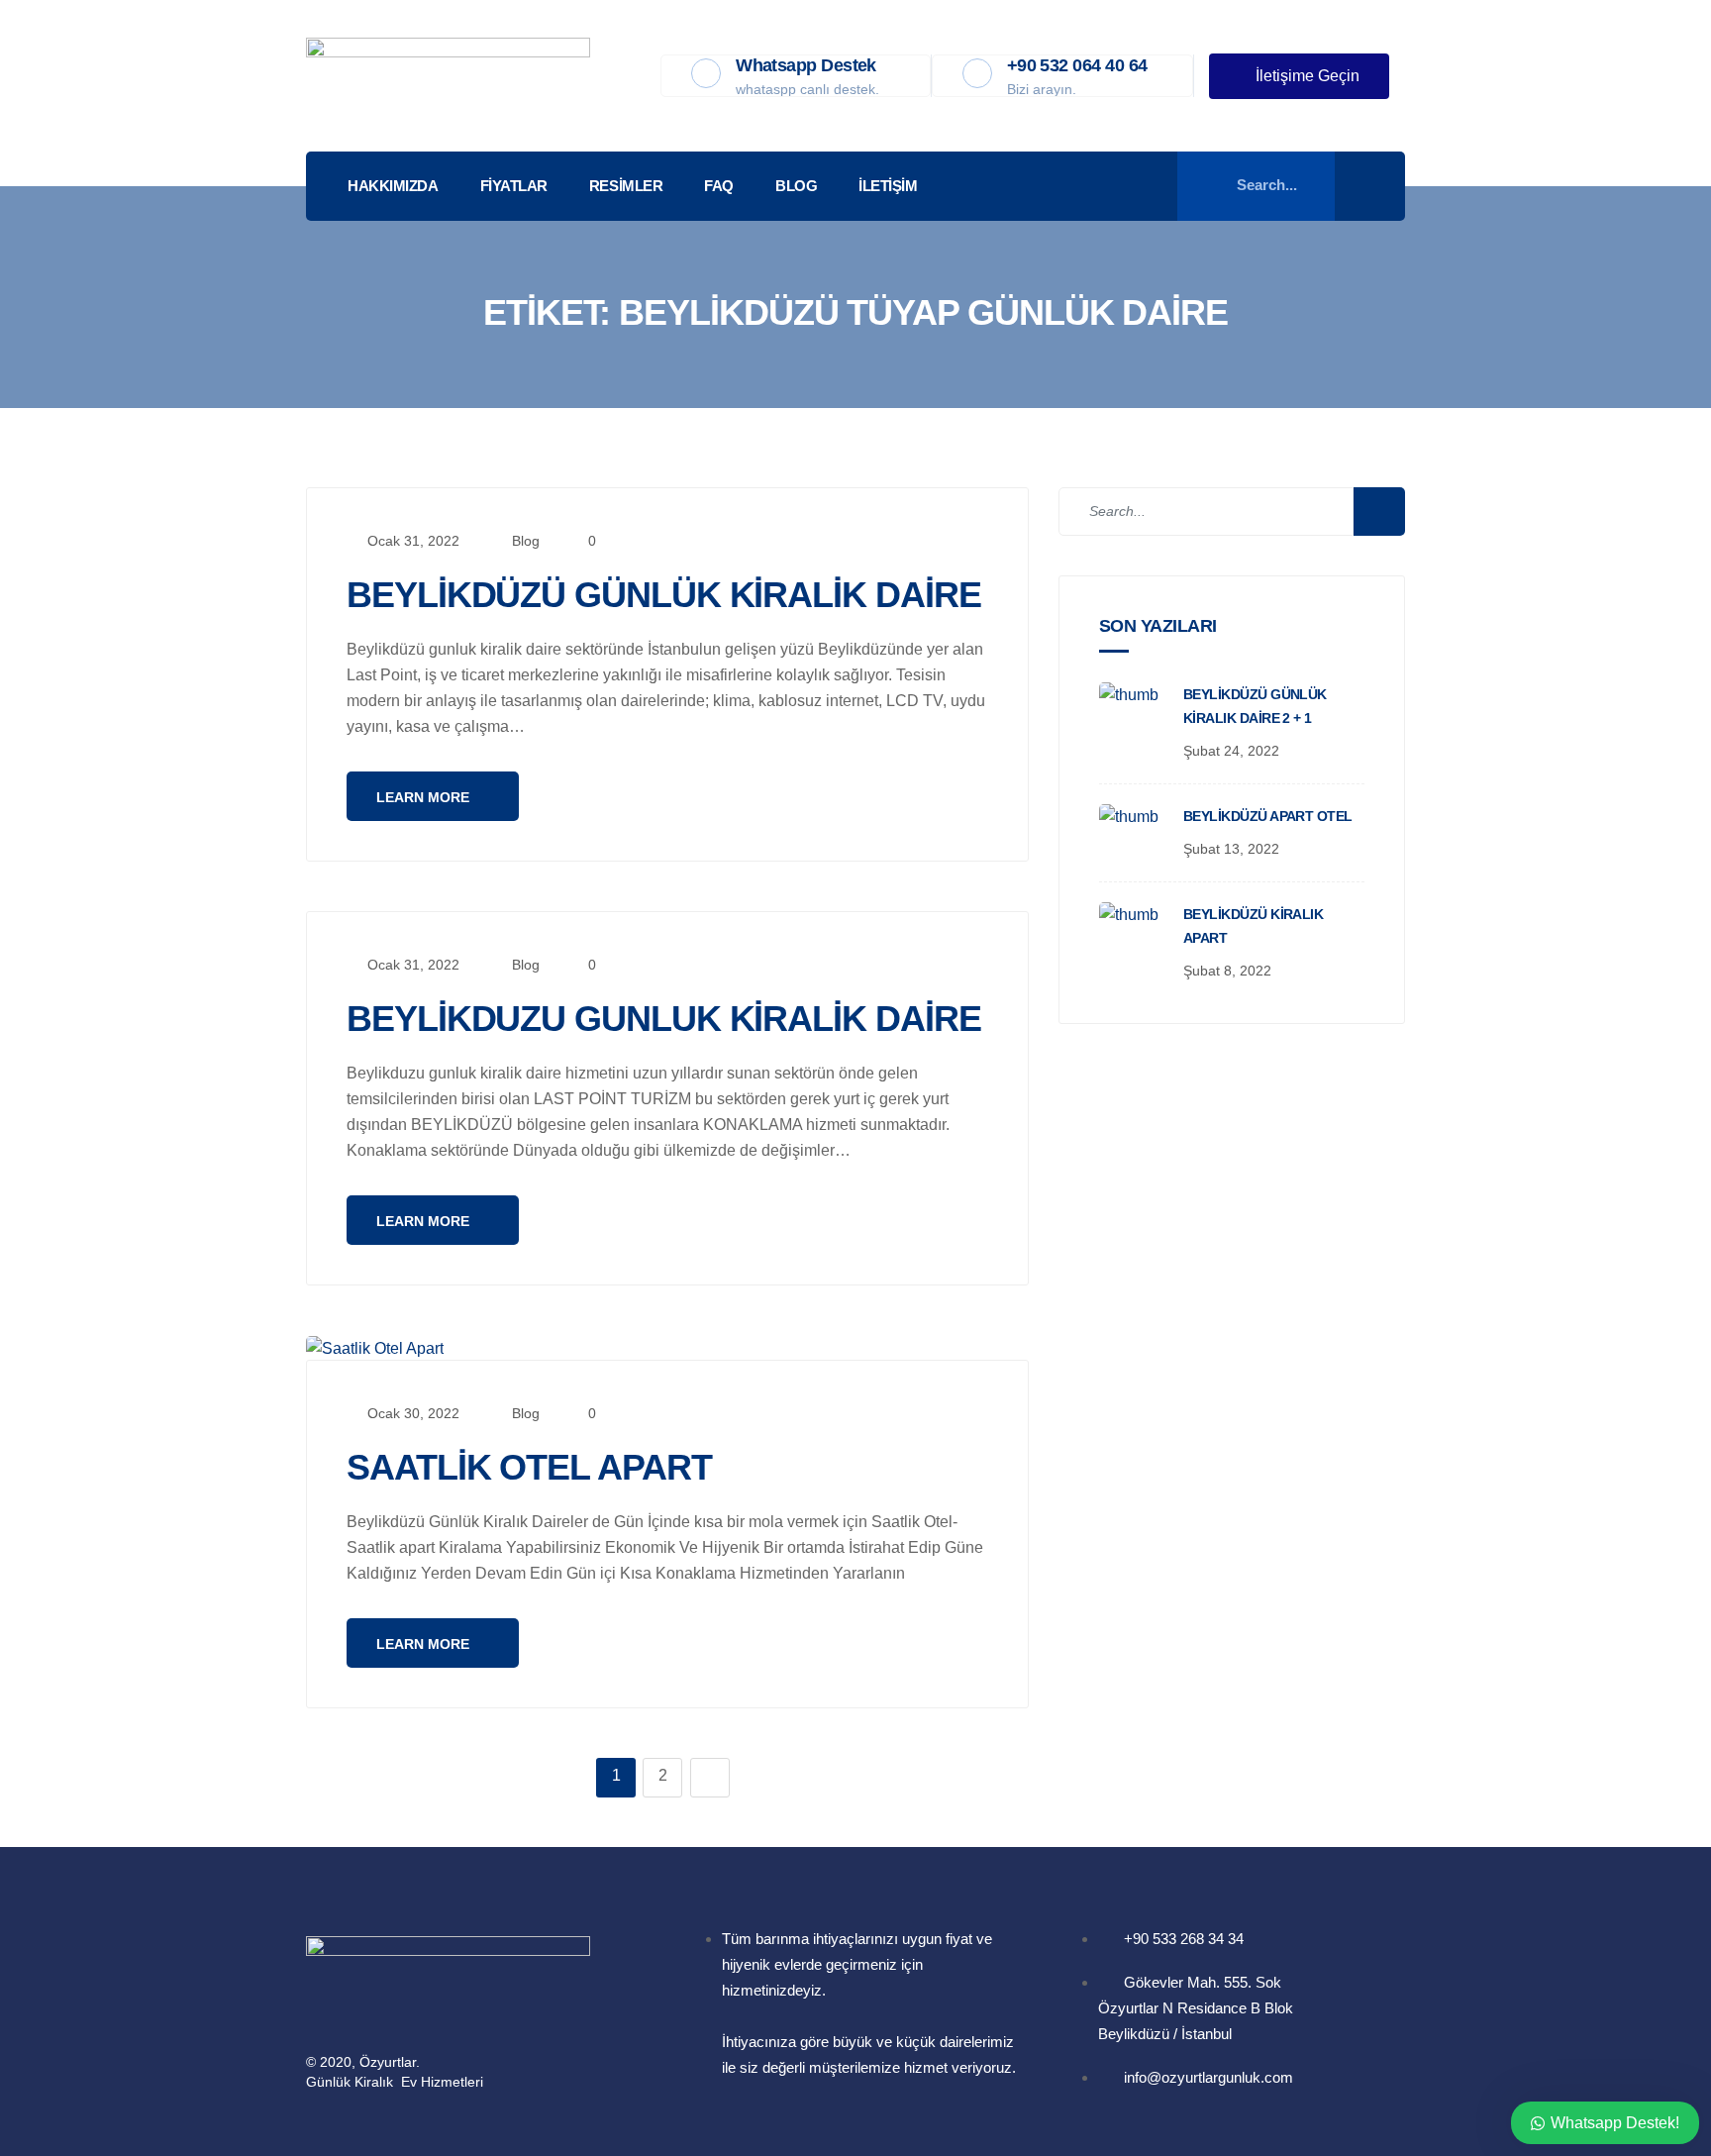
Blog (796, 186)
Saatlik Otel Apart (529, 1467)
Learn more (425, 797)
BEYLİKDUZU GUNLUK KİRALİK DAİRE (664, 1019)
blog (526, 541)
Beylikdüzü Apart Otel (1268, 816)
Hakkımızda (393, 186)
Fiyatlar (514, 186)
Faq (719, 186)
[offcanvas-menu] (1378, 187)
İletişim (888, 186)
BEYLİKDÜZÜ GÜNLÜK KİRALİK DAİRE (664, 595)
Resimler (626, 186)
